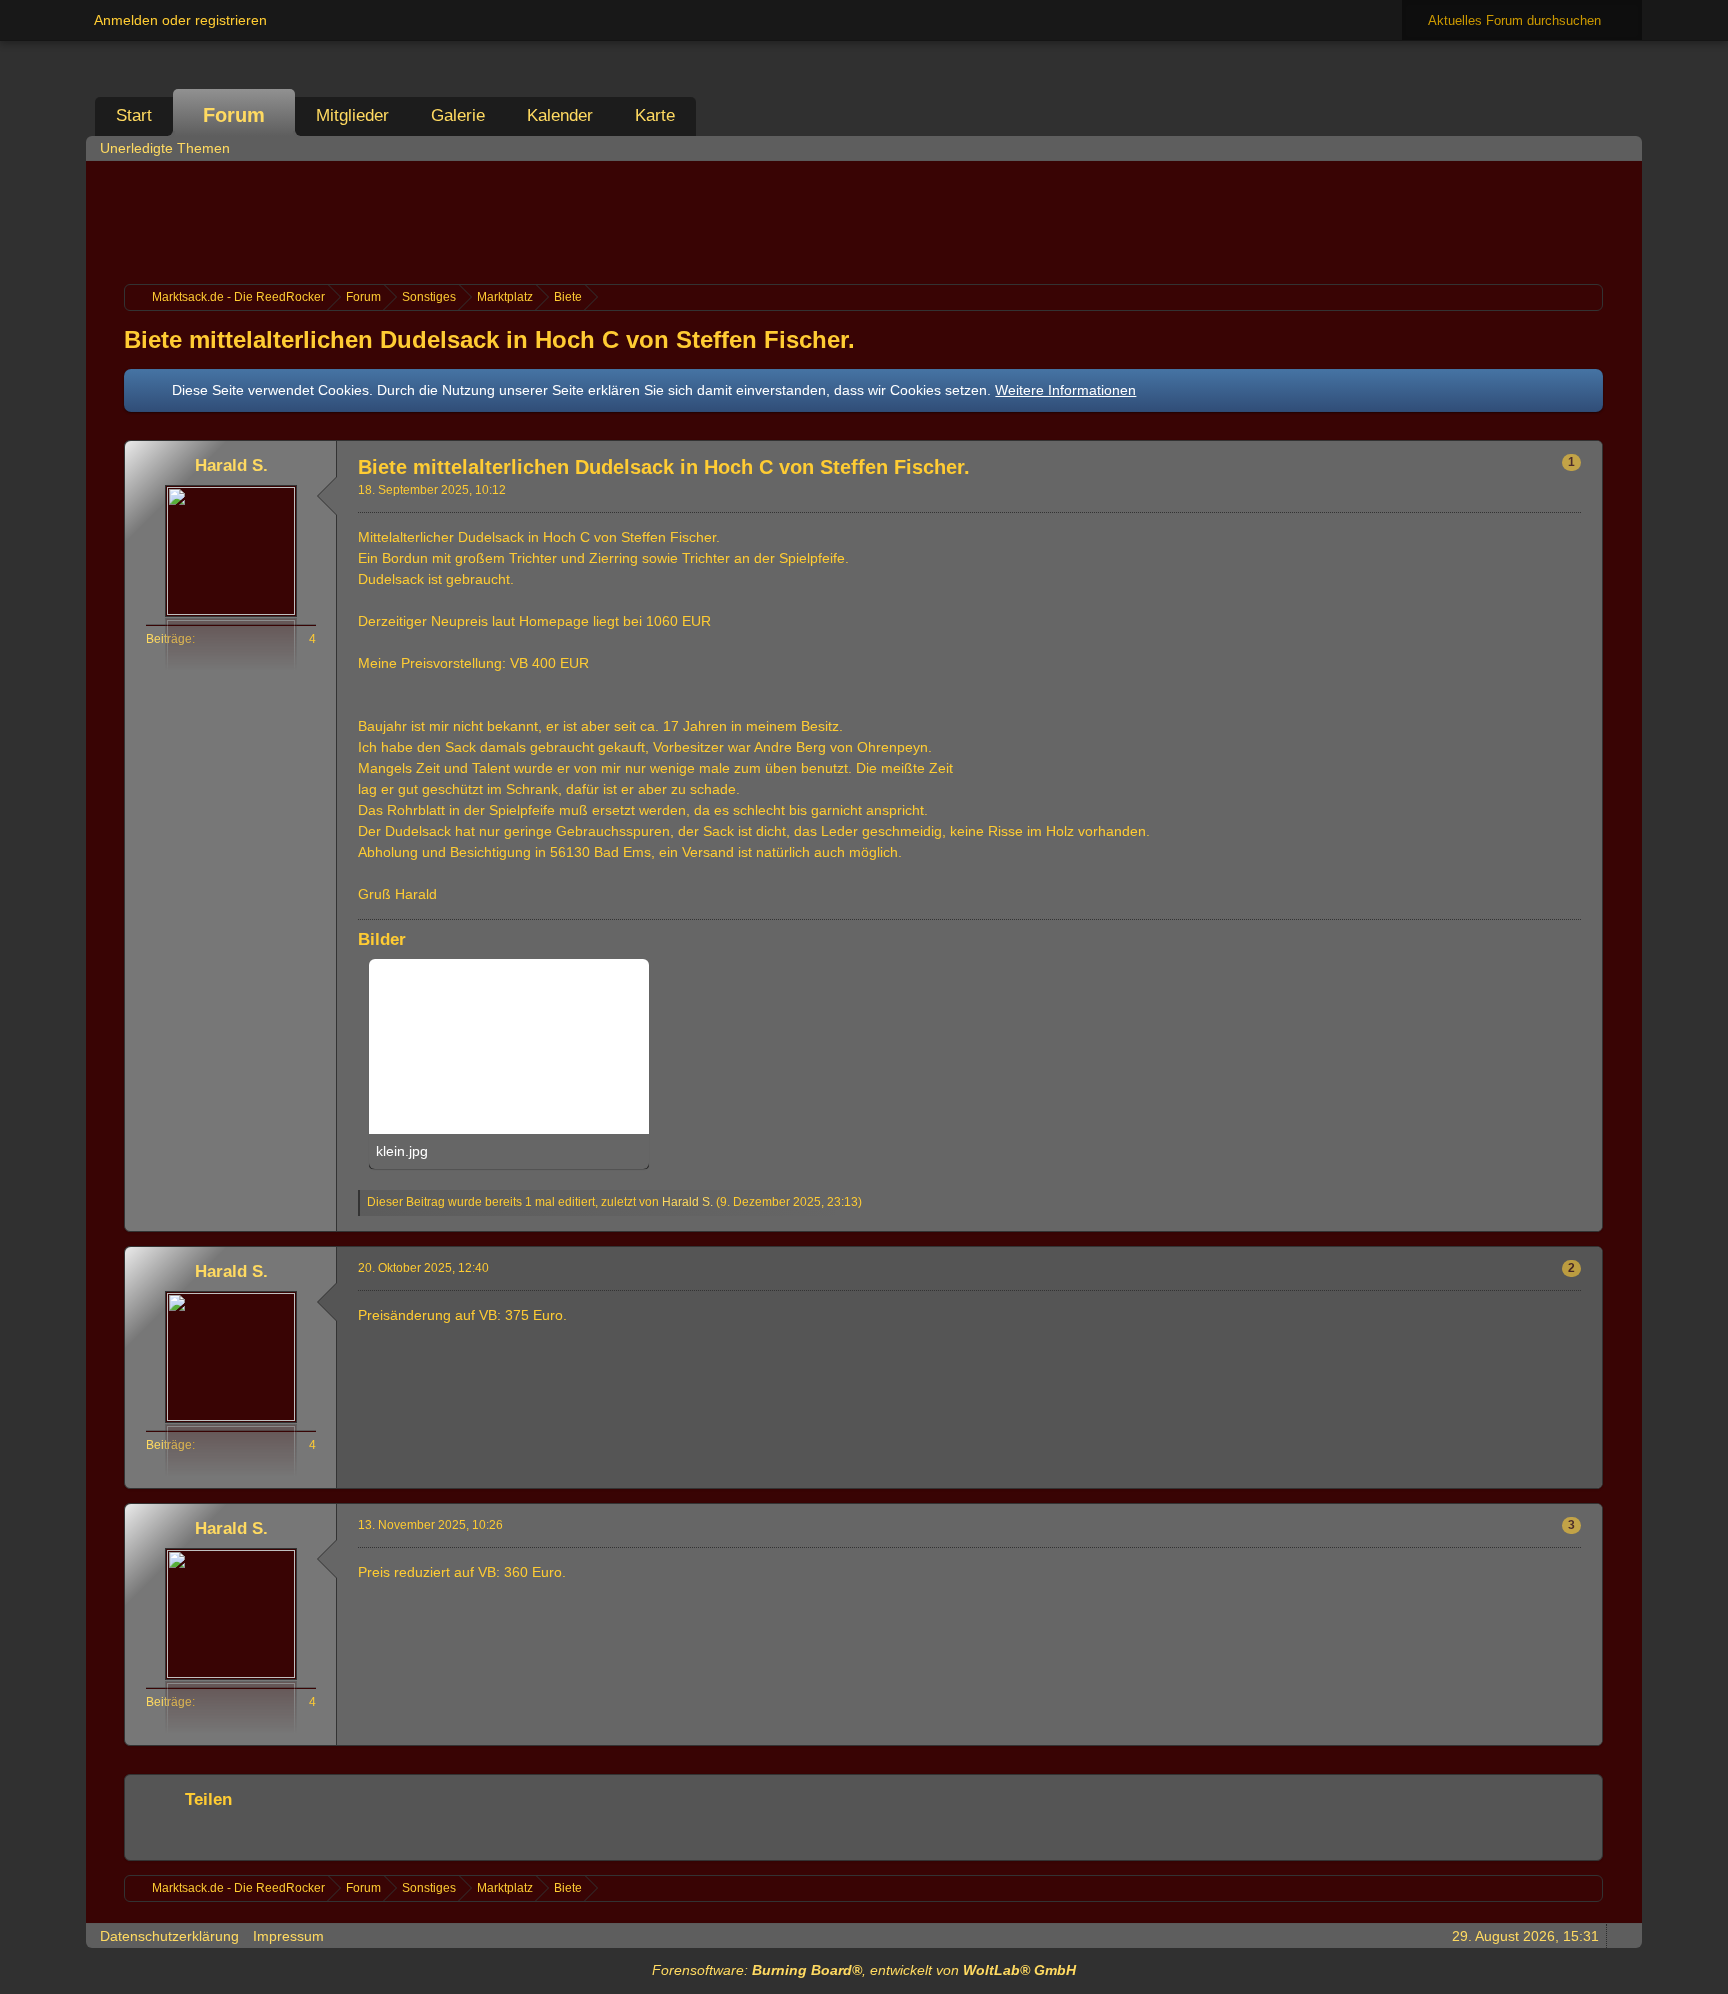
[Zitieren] (1520, 1217)
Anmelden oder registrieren (180, 20)
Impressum (288, 1936)
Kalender (560, 115)
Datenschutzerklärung (169, 1936)
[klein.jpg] (509, 1064)
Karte (655, 115)
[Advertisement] (864, 220)
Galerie (458, 115)
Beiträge (169, 639)
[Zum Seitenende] (1621, 147)
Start (134, 115)
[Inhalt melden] (1553, 1217)
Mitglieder (352, 115)
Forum (234, 115)
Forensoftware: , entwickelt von (864, 1970)
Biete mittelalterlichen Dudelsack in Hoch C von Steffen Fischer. (489, 339)
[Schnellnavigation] (1593, 147)
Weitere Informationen (1065, 390)
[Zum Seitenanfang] (1586, 1217)
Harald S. (687, 1202)
